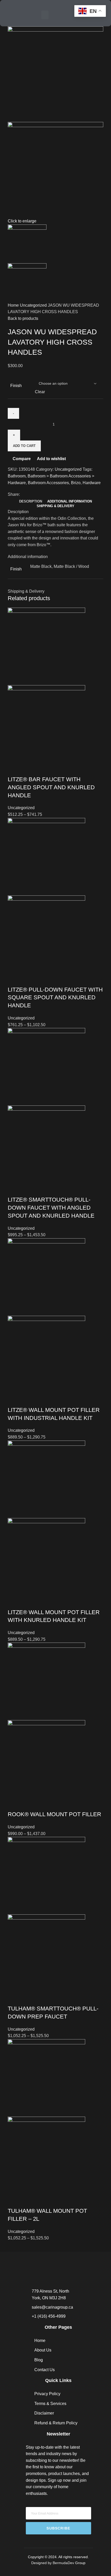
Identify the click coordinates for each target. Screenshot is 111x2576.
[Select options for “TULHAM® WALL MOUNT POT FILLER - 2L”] (14, 2201)
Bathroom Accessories (48, 483)
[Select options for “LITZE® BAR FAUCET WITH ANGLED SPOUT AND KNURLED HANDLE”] (14, 769)
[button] (45, 15)
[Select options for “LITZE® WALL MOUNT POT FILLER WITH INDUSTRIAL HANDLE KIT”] (14, 1400)
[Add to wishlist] (56, 769)
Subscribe (58, 2528)
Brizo (76, 483)
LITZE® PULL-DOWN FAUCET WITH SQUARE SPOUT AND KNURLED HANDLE (55, 998)
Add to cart (24, 446)
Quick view (28, 769)
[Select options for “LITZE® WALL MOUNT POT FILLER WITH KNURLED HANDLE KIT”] (14, 1602)
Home (14, 305)
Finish (16, 386)
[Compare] (42, 769)
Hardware (92, 483)
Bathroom (17, 476)
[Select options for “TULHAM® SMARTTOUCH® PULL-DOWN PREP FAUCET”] (14, 1998)
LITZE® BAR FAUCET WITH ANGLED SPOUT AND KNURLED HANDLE (51, 787)
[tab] (31, 501)
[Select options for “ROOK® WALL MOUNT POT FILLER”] (14, 1804)
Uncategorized (34, 305)
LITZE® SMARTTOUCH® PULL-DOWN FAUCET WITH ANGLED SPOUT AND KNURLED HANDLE (51, 1208)
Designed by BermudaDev (53, 2563)
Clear (40, 392)
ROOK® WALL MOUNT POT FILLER (54, 1814)
